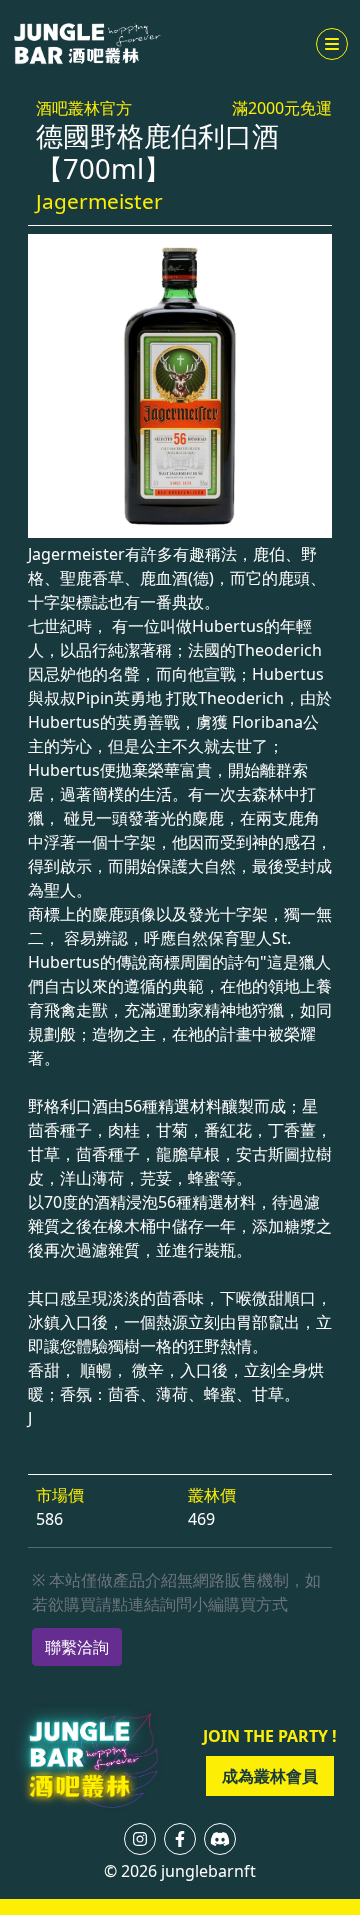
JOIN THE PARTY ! (270, 1736)
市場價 (60, 1495)
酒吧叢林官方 (84, 108)
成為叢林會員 (270, 1776)
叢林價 (212, 1495)
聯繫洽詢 (77, 1647)
